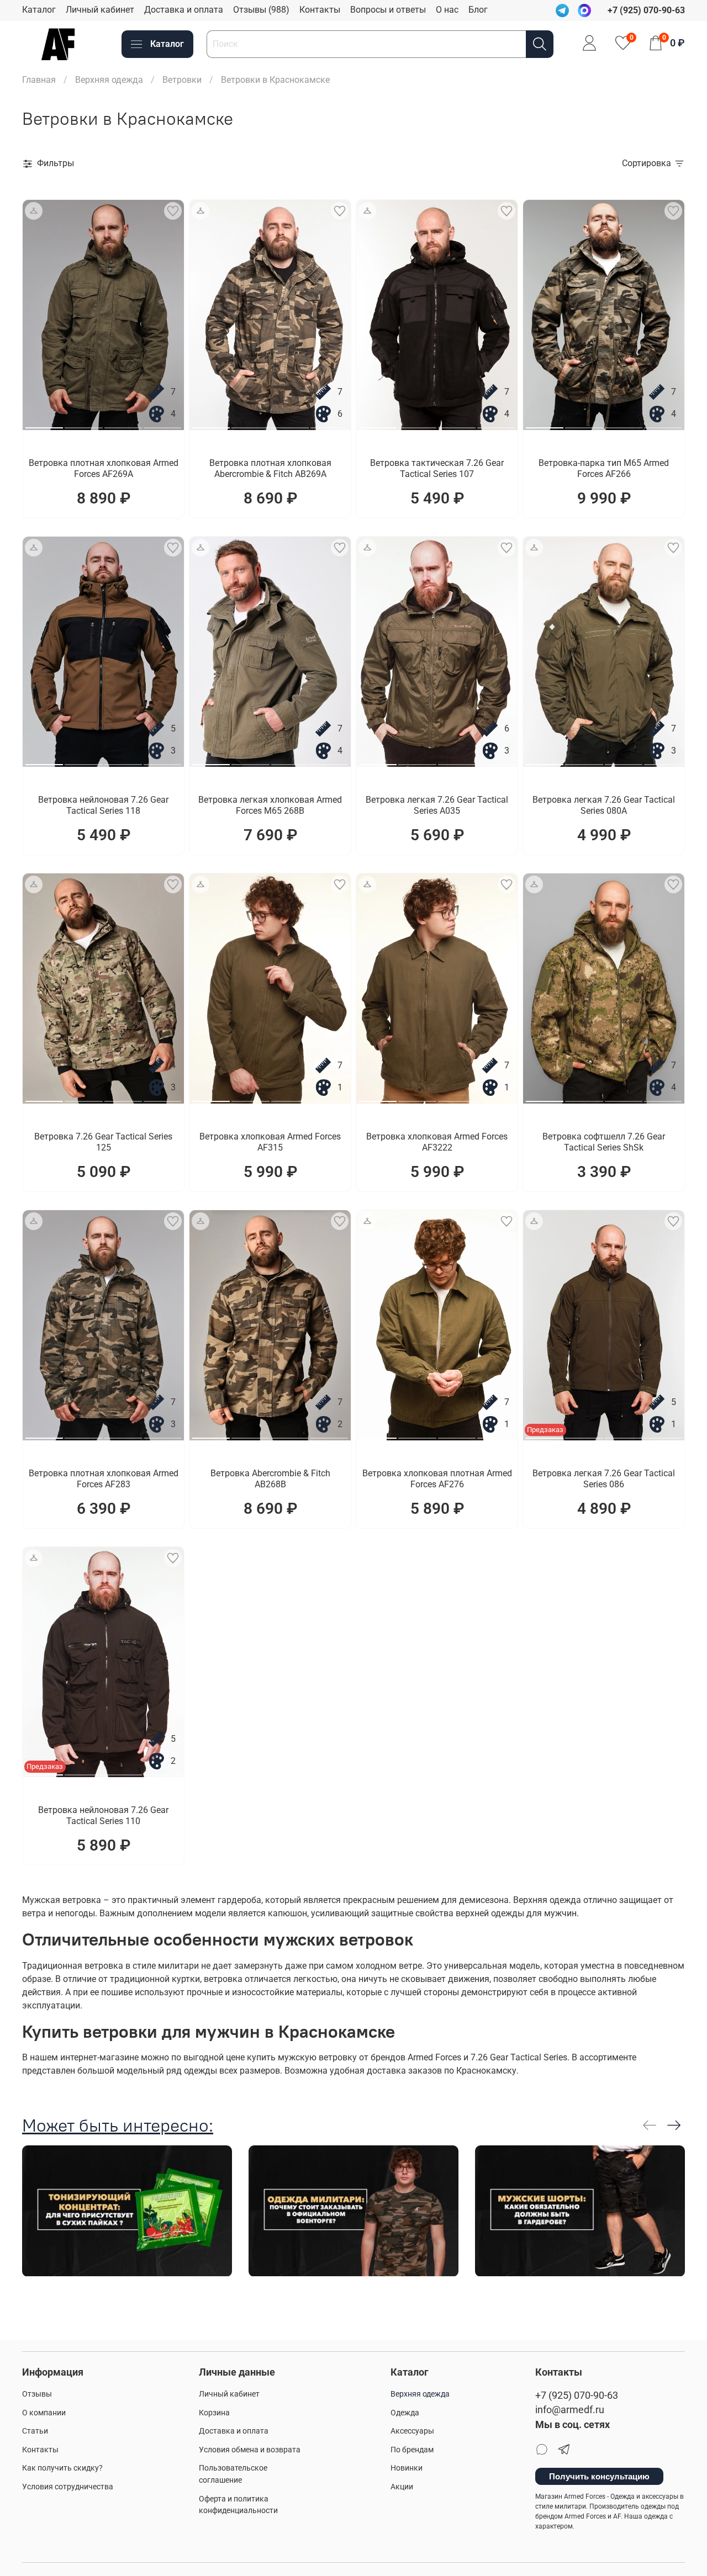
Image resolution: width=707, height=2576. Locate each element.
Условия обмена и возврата (250, 2450)
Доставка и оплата (184, 10)
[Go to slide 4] (162, 423)
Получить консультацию (599, 2476)
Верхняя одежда (109, 80)
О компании (44, 2413)
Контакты (320, 10)
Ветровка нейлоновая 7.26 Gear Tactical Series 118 (103, 805)
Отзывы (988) (261, 10)
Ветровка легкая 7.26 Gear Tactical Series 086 (604, 1479)
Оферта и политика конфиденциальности (238, 2505)
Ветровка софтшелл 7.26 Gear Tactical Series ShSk (604, 1142)
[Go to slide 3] (123, 423)
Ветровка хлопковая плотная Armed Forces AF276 (437, 1479)
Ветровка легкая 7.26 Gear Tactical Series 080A (604, 805)
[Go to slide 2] (83, 423)
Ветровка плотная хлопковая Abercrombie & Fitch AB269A (270, 468)
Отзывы (37, 2394)
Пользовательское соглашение (233, 2474)
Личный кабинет (100, 10)
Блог (478, 10)
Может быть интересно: (118, 2125)
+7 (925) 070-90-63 (577, 2395)
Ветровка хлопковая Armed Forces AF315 (270, 1142)
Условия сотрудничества (68, 2487)
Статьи (35, 2431)
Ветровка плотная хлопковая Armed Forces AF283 (104, 1479)
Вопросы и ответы (388, 10)
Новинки (407, 2468)
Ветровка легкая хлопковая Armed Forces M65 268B (270, 805)
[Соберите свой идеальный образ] (34, 211)
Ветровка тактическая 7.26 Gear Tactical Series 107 (437, 468)
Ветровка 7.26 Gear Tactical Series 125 (103, 1142)
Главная (39, 80)
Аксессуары (412, 2431)
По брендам (412, 2450)
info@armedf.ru (570, 2410)
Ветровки (182, 80)
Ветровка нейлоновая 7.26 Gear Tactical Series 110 (103, 1816)
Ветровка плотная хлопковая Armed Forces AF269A (104, 468)
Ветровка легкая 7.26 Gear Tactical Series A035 (437, 805)
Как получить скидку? (62, 2468)
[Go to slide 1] (44, 423)
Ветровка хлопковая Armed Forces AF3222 (437, 1142)
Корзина (214, 2413)
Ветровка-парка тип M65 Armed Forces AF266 (604, 468)
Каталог (39, 10)
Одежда (405, 2413)
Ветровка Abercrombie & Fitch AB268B (270, 1479)
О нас (447, 10)
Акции (402, 2487)
